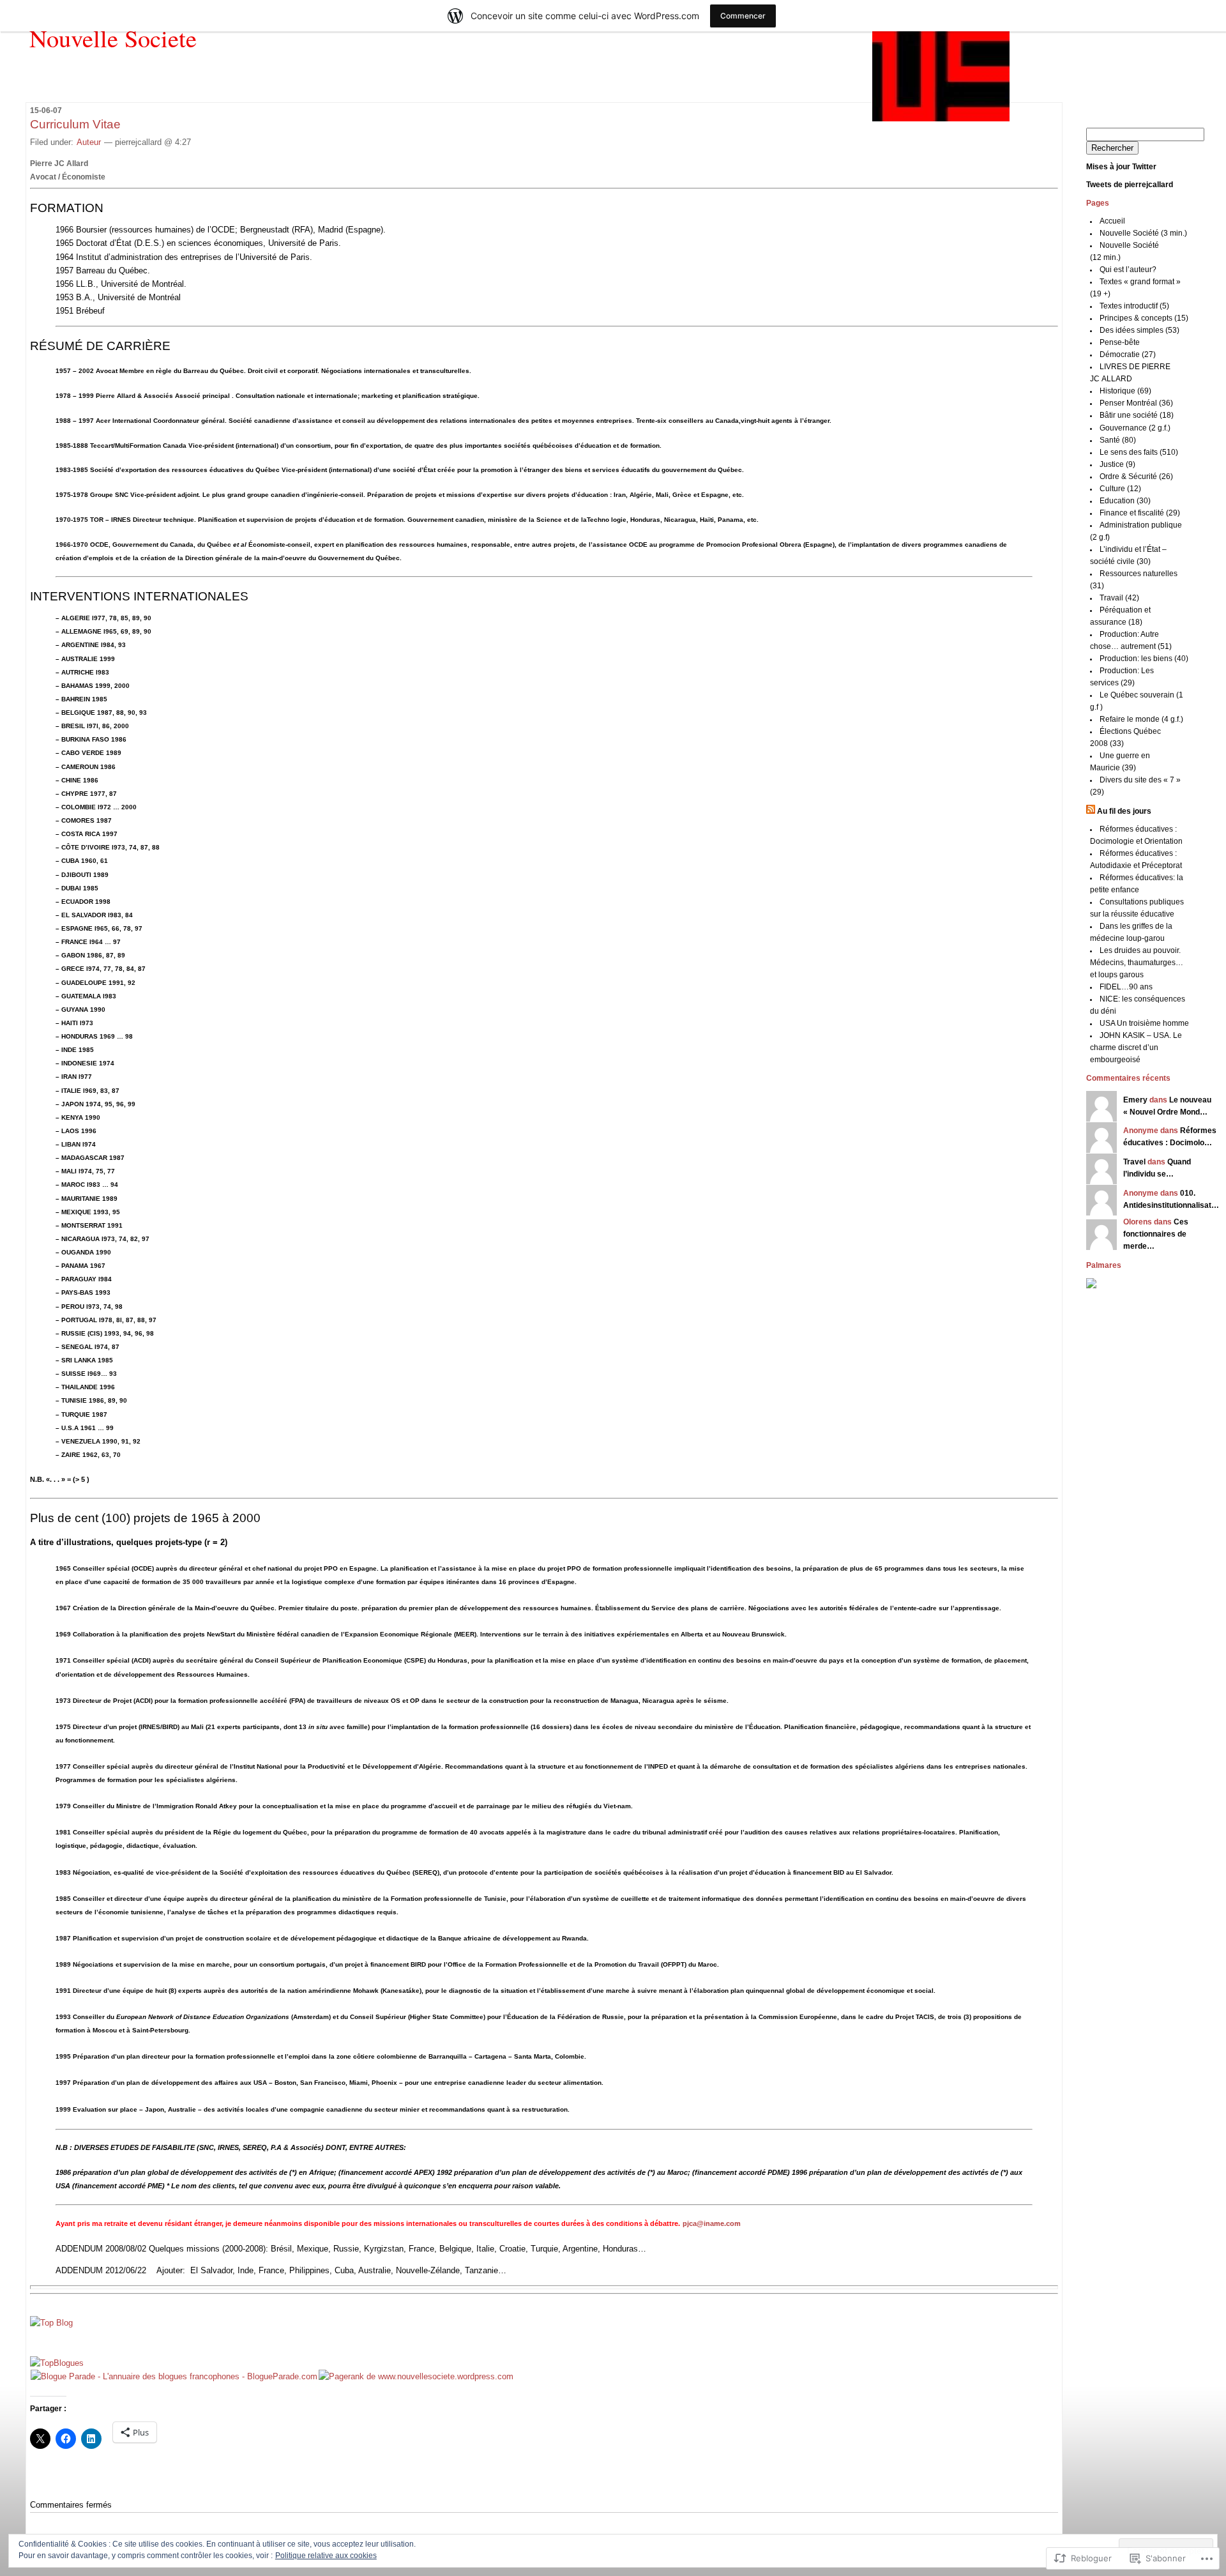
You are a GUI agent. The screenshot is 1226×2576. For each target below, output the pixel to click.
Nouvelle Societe (113, 38)
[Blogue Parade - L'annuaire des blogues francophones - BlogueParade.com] (174, 2376)
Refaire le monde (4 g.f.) (1141, 719)
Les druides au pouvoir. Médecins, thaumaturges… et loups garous (1137, 963)
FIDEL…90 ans (1126, 987)
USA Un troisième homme (1144, 1023)
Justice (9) (1117, 464)
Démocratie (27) (1128, 354)
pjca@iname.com (712, 2223)
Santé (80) (1118, 440)
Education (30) (1125, 501)
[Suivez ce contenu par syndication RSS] (1091, 811)
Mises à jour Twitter (1121, 167)
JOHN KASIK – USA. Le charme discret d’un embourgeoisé (1136, 1048)
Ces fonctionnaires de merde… (1156, 1234)
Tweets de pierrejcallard (1130, 185)
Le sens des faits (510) (1139, 452)
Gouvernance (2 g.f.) (1135, 428)
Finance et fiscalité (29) (1140, 513)
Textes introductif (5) (1134, 306)
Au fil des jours (1124, 811)
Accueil (1112, 221)
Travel (1134, 1162)
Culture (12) (1120, 489)
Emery (1135, 1100)
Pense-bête (1120, 342)
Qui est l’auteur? (1128, 270)
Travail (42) (1119, 598)
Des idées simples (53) (1139, 330)
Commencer (743, 16)
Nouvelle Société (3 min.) (1143, 233)
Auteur (89, 142)
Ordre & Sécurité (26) (1136, 476)
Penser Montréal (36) (1136, 403)
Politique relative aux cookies (326, 2556)
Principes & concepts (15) (1144, 318)
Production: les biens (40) (1144, 659)
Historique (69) (1125, 391)
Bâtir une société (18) (1137, 415)
